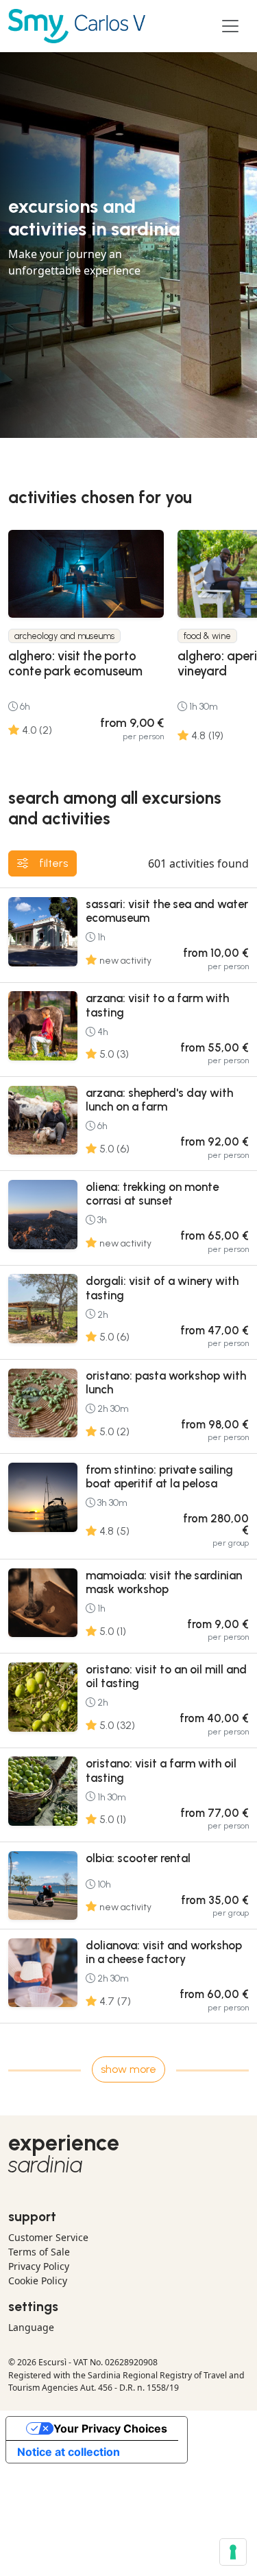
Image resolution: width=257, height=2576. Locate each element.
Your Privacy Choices (110, 2428)
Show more (128, 2069)
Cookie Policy (38, 2281)
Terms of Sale (39, 2252)
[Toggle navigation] (230, 26)
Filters (53, 863)
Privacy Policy (39, 2266)
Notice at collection (69, 2452)
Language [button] (31, 2327)
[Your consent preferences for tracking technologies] (233, 2552)
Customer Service (48, 2237)
